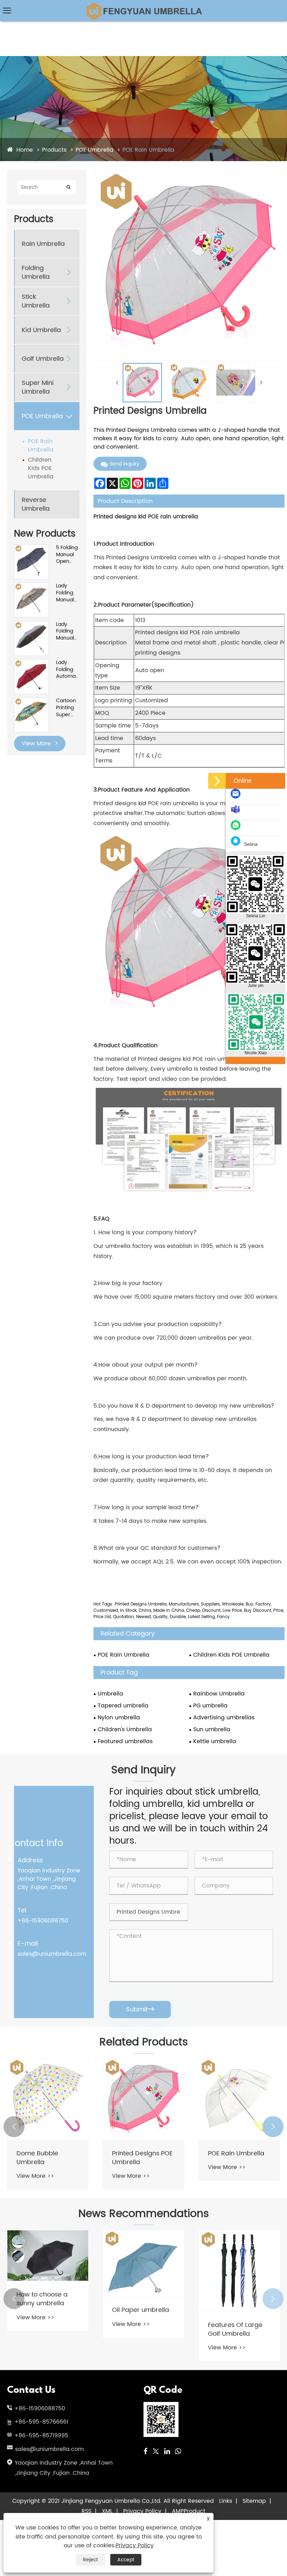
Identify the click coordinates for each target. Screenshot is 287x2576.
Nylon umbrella (119, 1718)
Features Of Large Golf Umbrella (235, 2329)
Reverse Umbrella (36, 504)
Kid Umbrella (41, 330)
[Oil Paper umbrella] (143, 2263)
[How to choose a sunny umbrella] (48, 2256)
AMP (178, 2511)
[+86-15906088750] (237, 829)
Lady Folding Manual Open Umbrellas (68, 593)
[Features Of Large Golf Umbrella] (239, 2271)
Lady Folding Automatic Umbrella (68, 669)
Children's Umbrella (125, 1729)
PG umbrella (210, 1706)
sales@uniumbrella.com (52, 1954)
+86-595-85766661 (41, 2422)
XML (107, 2511)
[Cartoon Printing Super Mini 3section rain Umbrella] (31, 701)
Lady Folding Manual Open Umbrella (67, 631)
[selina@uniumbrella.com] (237, 797)
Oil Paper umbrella (141, 2310)
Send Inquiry (124, 464)
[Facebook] (145, 2452)
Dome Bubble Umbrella (37, 2158)
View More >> (35, 2176)
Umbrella (110, 1694)
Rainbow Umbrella (219, 1694)
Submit (140, 2009)
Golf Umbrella (43, 359)
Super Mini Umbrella (38, 387)
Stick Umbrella (36, 301)
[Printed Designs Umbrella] (142, 383)
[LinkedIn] (167, 2452)
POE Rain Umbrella (148, 150)
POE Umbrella (94, 150)
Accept (126, 2560)
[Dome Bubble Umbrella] (48, 2099)
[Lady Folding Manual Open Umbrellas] (31, 586)
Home (25, 150)
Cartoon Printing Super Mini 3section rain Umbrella (67, 708)
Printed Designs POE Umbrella (142, 2158)
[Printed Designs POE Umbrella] (143, 2099)
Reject (90, 2560)
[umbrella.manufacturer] (237, 813)
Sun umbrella (212, 1729)
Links (226, 2501)
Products (54, 150)
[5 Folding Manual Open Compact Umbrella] (31, 548)
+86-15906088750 (43, 1921)
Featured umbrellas (125, 1741)
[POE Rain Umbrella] (239, 2099)
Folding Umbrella (36, 272)
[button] (14, 2127)
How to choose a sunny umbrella (42, 2299)
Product (195, 2511)
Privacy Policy (142, 2511)
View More (37, 744)
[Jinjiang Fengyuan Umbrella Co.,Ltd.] (143, 5)
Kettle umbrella (215, 1741)
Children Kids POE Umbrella (41, 468)
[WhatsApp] (178, 2452)
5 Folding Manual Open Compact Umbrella (67, 555)
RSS (86, 2511)
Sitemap (254, 2501)
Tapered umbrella (123, 1706)
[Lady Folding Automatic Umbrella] (31, 663)
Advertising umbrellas (224, 1718)
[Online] (217, 781)
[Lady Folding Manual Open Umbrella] (31, 625)
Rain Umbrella (43, 244)
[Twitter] (156, 2452)
